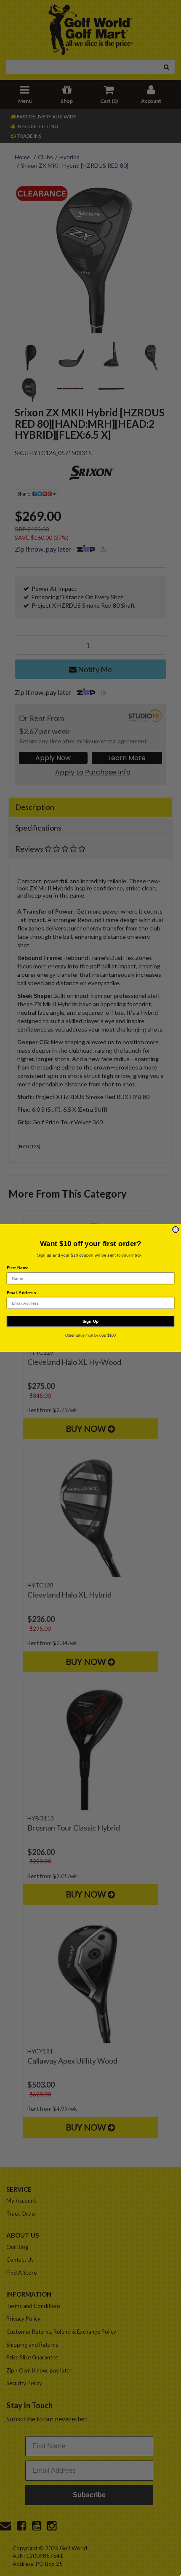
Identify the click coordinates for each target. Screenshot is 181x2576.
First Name (18, 1268)
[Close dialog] (176, 1230)
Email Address (21, 1293)
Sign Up (91, 1321)
